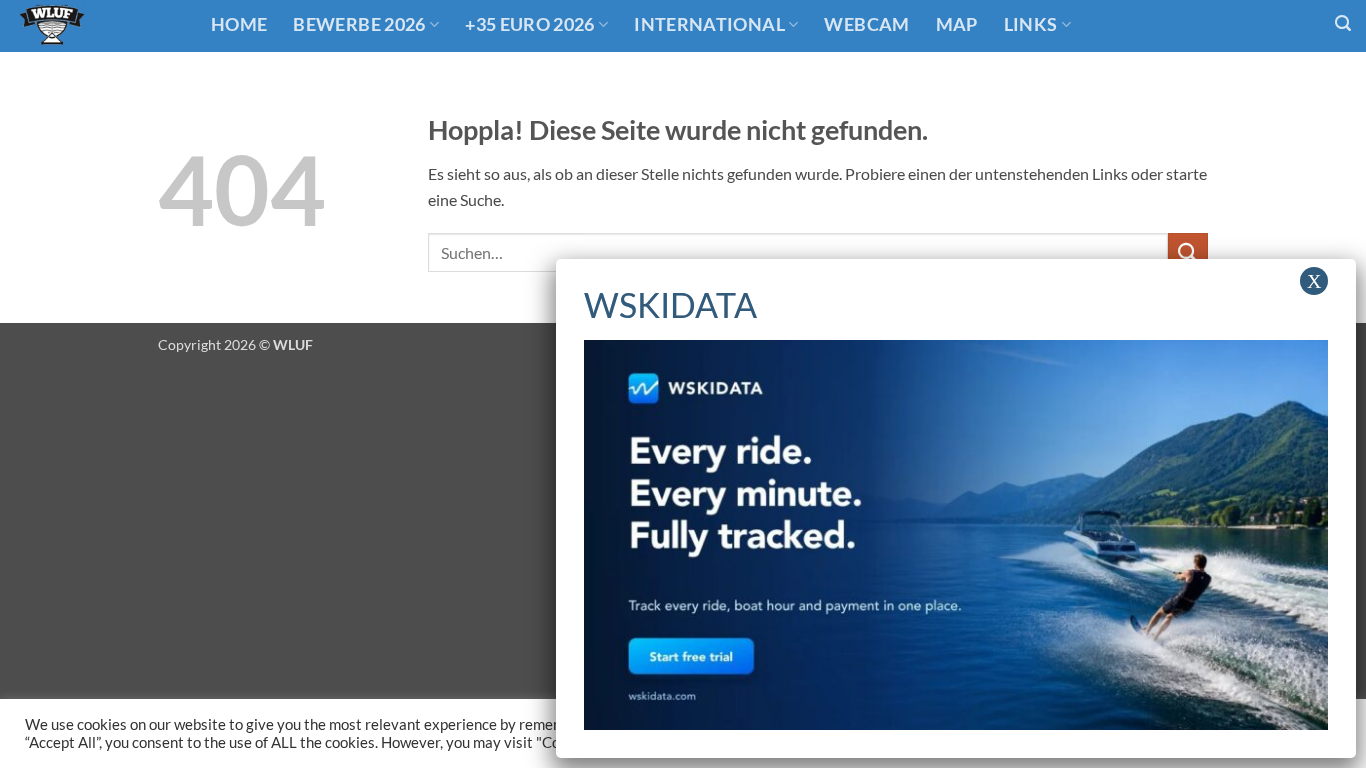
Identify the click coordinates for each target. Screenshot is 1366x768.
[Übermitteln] (1188, 252)
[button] (1343, 23)
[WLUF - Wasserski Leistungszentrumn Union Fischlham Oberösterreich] (98, 26)
